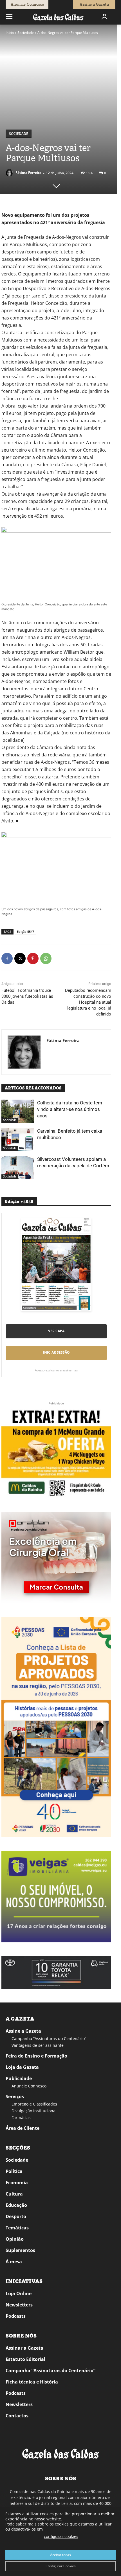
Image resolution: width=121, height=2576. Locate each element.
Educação (16, 2205)
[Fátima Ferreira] (10, 173)
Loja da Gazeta (22, 2067)
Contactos (17, 2416)
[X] (20, 958)
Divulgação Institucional (34, 2111)
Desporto (16, 2216)
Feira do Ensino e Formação (36, 2056)
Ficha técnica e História (32, 2382)
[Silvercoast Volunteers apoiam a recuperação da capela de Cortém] (18, 1168)
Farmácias (21, 2118)
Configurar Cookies (61, 2566)
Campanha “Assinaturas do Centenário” (49, 2038)
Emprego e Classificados (34, 2104)
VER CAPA (56, 1331)
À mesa (14, 2262)
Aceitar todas (60, 2555)
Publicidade (19, 2078)
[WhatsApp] (46, 958)
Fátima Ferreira (28, 173)
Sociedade (26, 33)
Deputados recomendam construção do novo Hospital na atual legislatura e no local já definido (88, 1002)
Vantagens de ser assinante (38, 2045)
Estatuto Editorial (25, 2359)
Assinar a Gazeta (24, 2348)
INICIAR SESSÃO (56, 1352)
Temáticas (17, 2228)
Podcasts (16, 2316)
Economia (17, 2183)
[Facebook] (7, 958)
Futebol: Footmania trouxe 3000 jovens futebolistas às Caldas (27, 996)
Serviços (15, 2096)
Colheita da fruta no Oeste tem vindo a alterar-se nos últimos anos (70, 1109)
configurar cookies (61, 2536)
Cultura (14, 2194)
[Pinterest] (33, 958)
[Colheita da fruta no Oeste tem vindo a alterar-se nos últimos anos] (18, 1111)
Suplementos (20, 2250)
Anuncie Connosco (29, 2086)
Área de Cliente (23, 2128)
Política (14, 2171)
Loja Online (19, 2293)
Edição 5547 (25, 932)
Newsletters (19, 2305)
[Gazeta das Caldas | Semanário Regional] (58, 17)
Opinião (15, 2239)
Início (10, 33)
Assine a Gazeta (23, 2031)
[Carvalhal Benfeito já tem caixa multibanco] (18, 1139)
